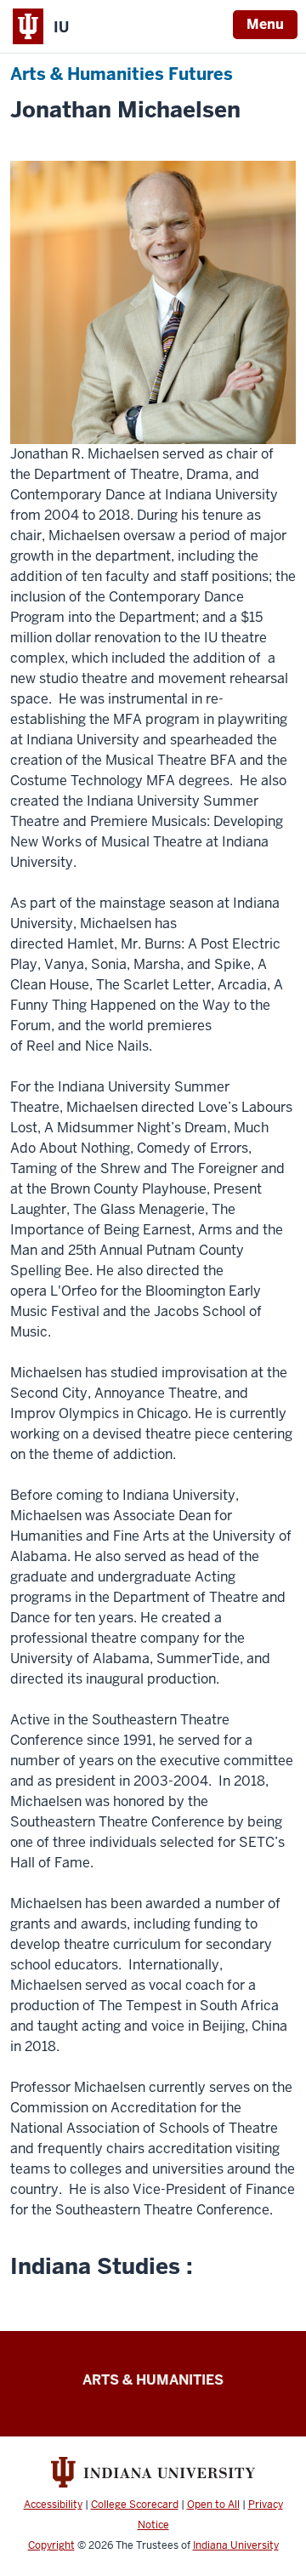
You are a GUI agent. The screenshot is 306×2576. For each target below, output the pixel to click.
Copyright (51, 2545)
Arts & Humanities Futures (122, 74)
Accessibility (53, 2505)
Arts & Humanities (153, 2380)
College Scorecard (135, 2505)
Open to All (213, 2505)
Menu (265, 24)
